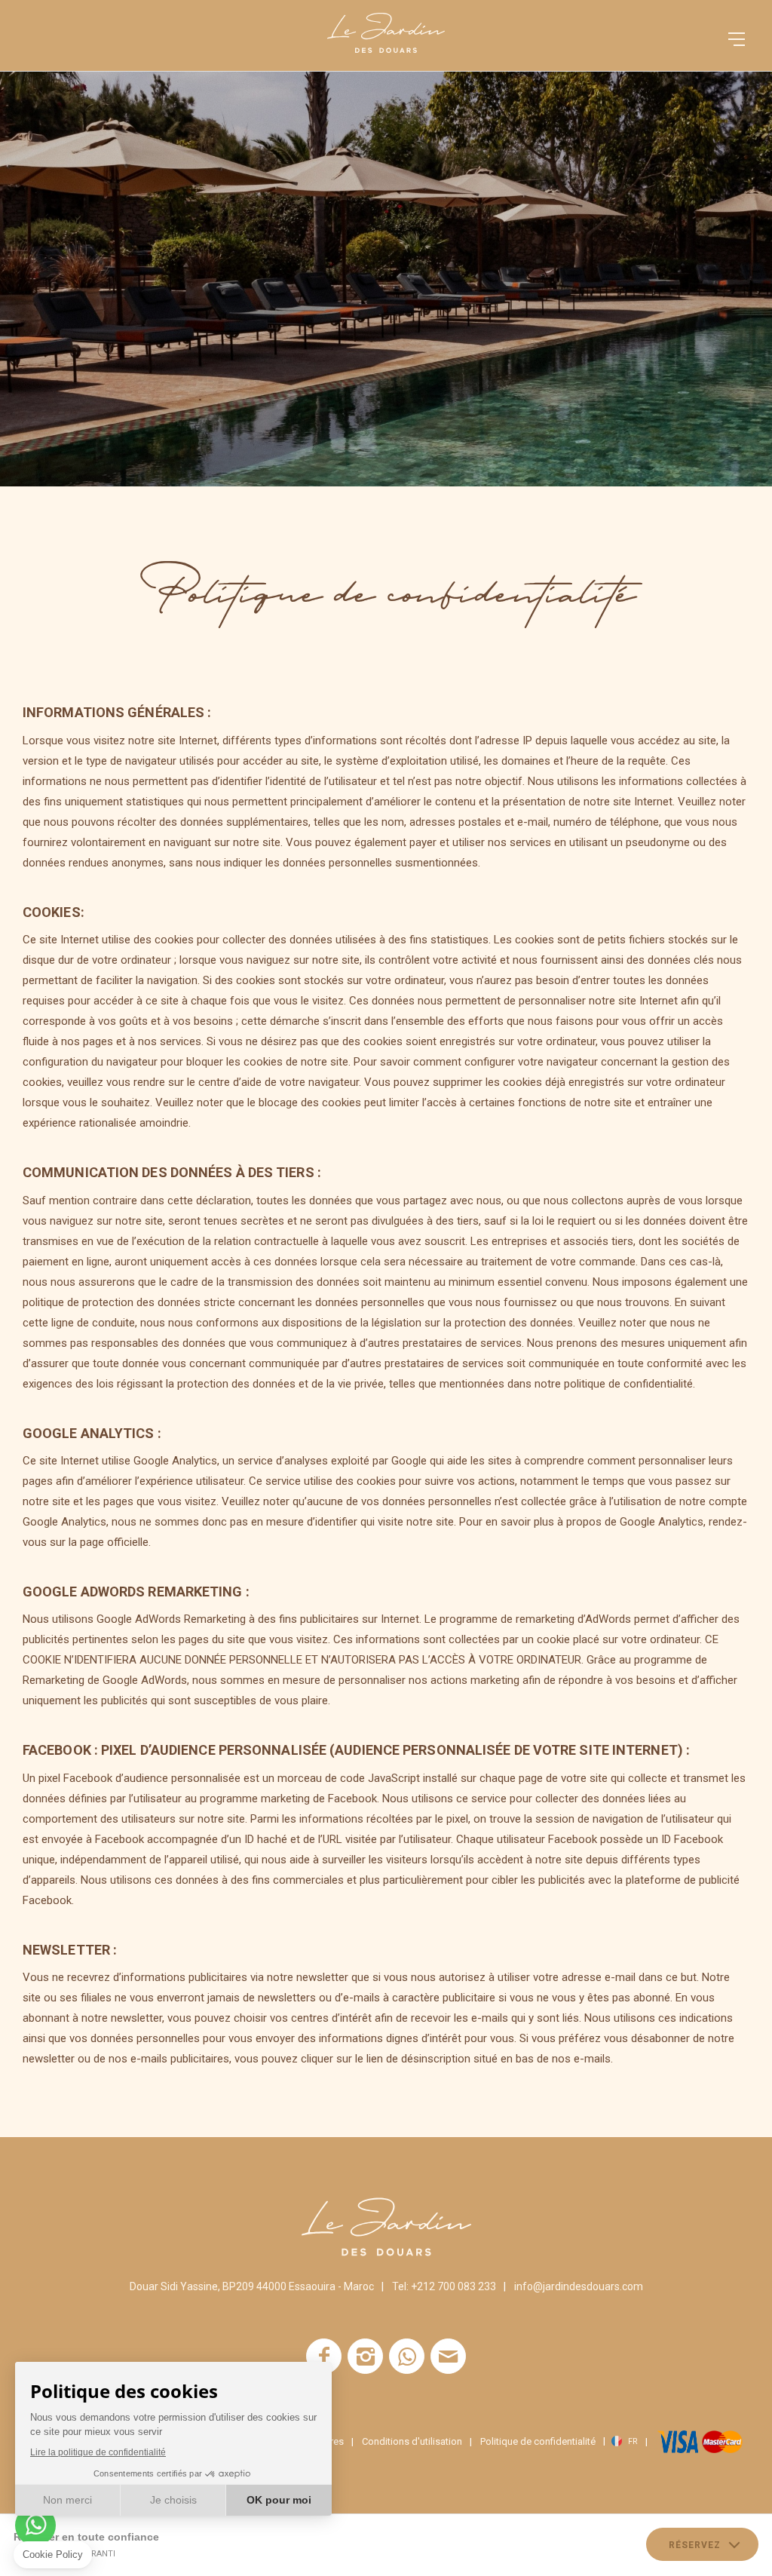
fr (633, 2442)
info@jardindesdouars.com (579, 2286)
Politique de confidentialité (538, 2441)
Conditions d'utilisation (412, 2441)
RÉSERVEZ (695, 2545)
